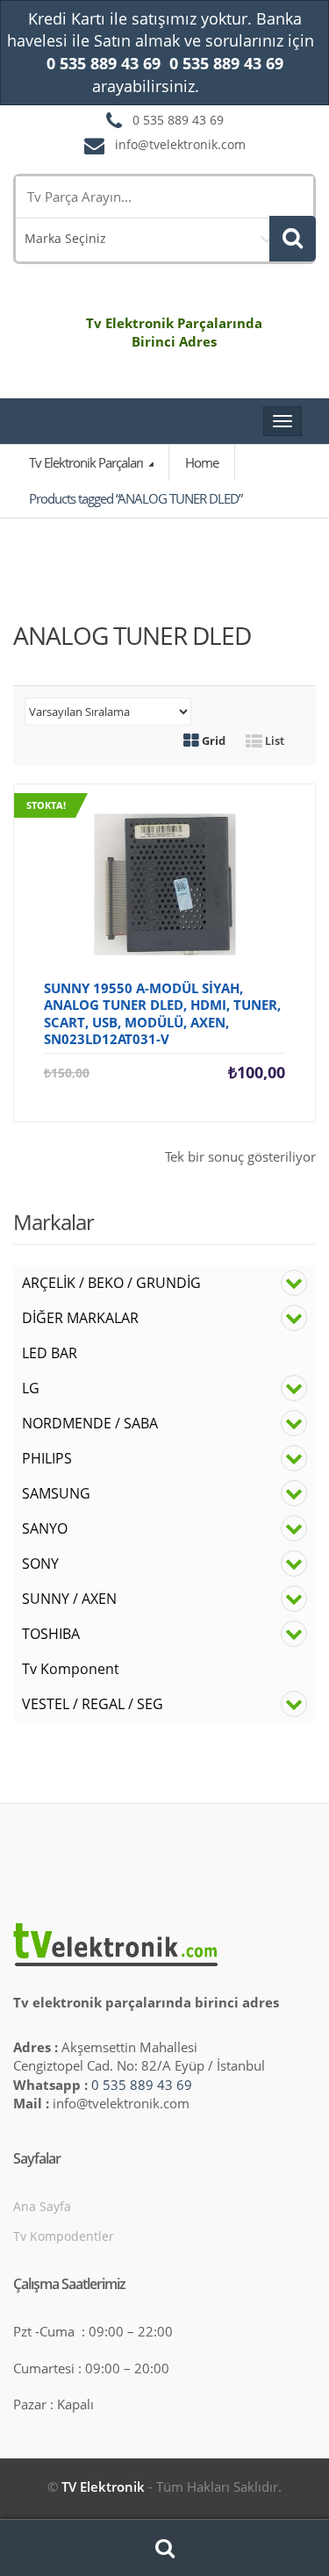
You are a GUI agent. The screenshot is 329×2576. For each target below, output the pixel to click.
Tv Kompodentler (64, 2236)
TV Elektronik (103, 2487)
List (273, 741)
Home (202, 462)
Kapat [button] (220, 87)
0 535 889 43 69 (142, 2085)
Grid (212, 741)
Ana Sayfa (42, 2206)
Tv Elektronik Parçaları (87, 462)
